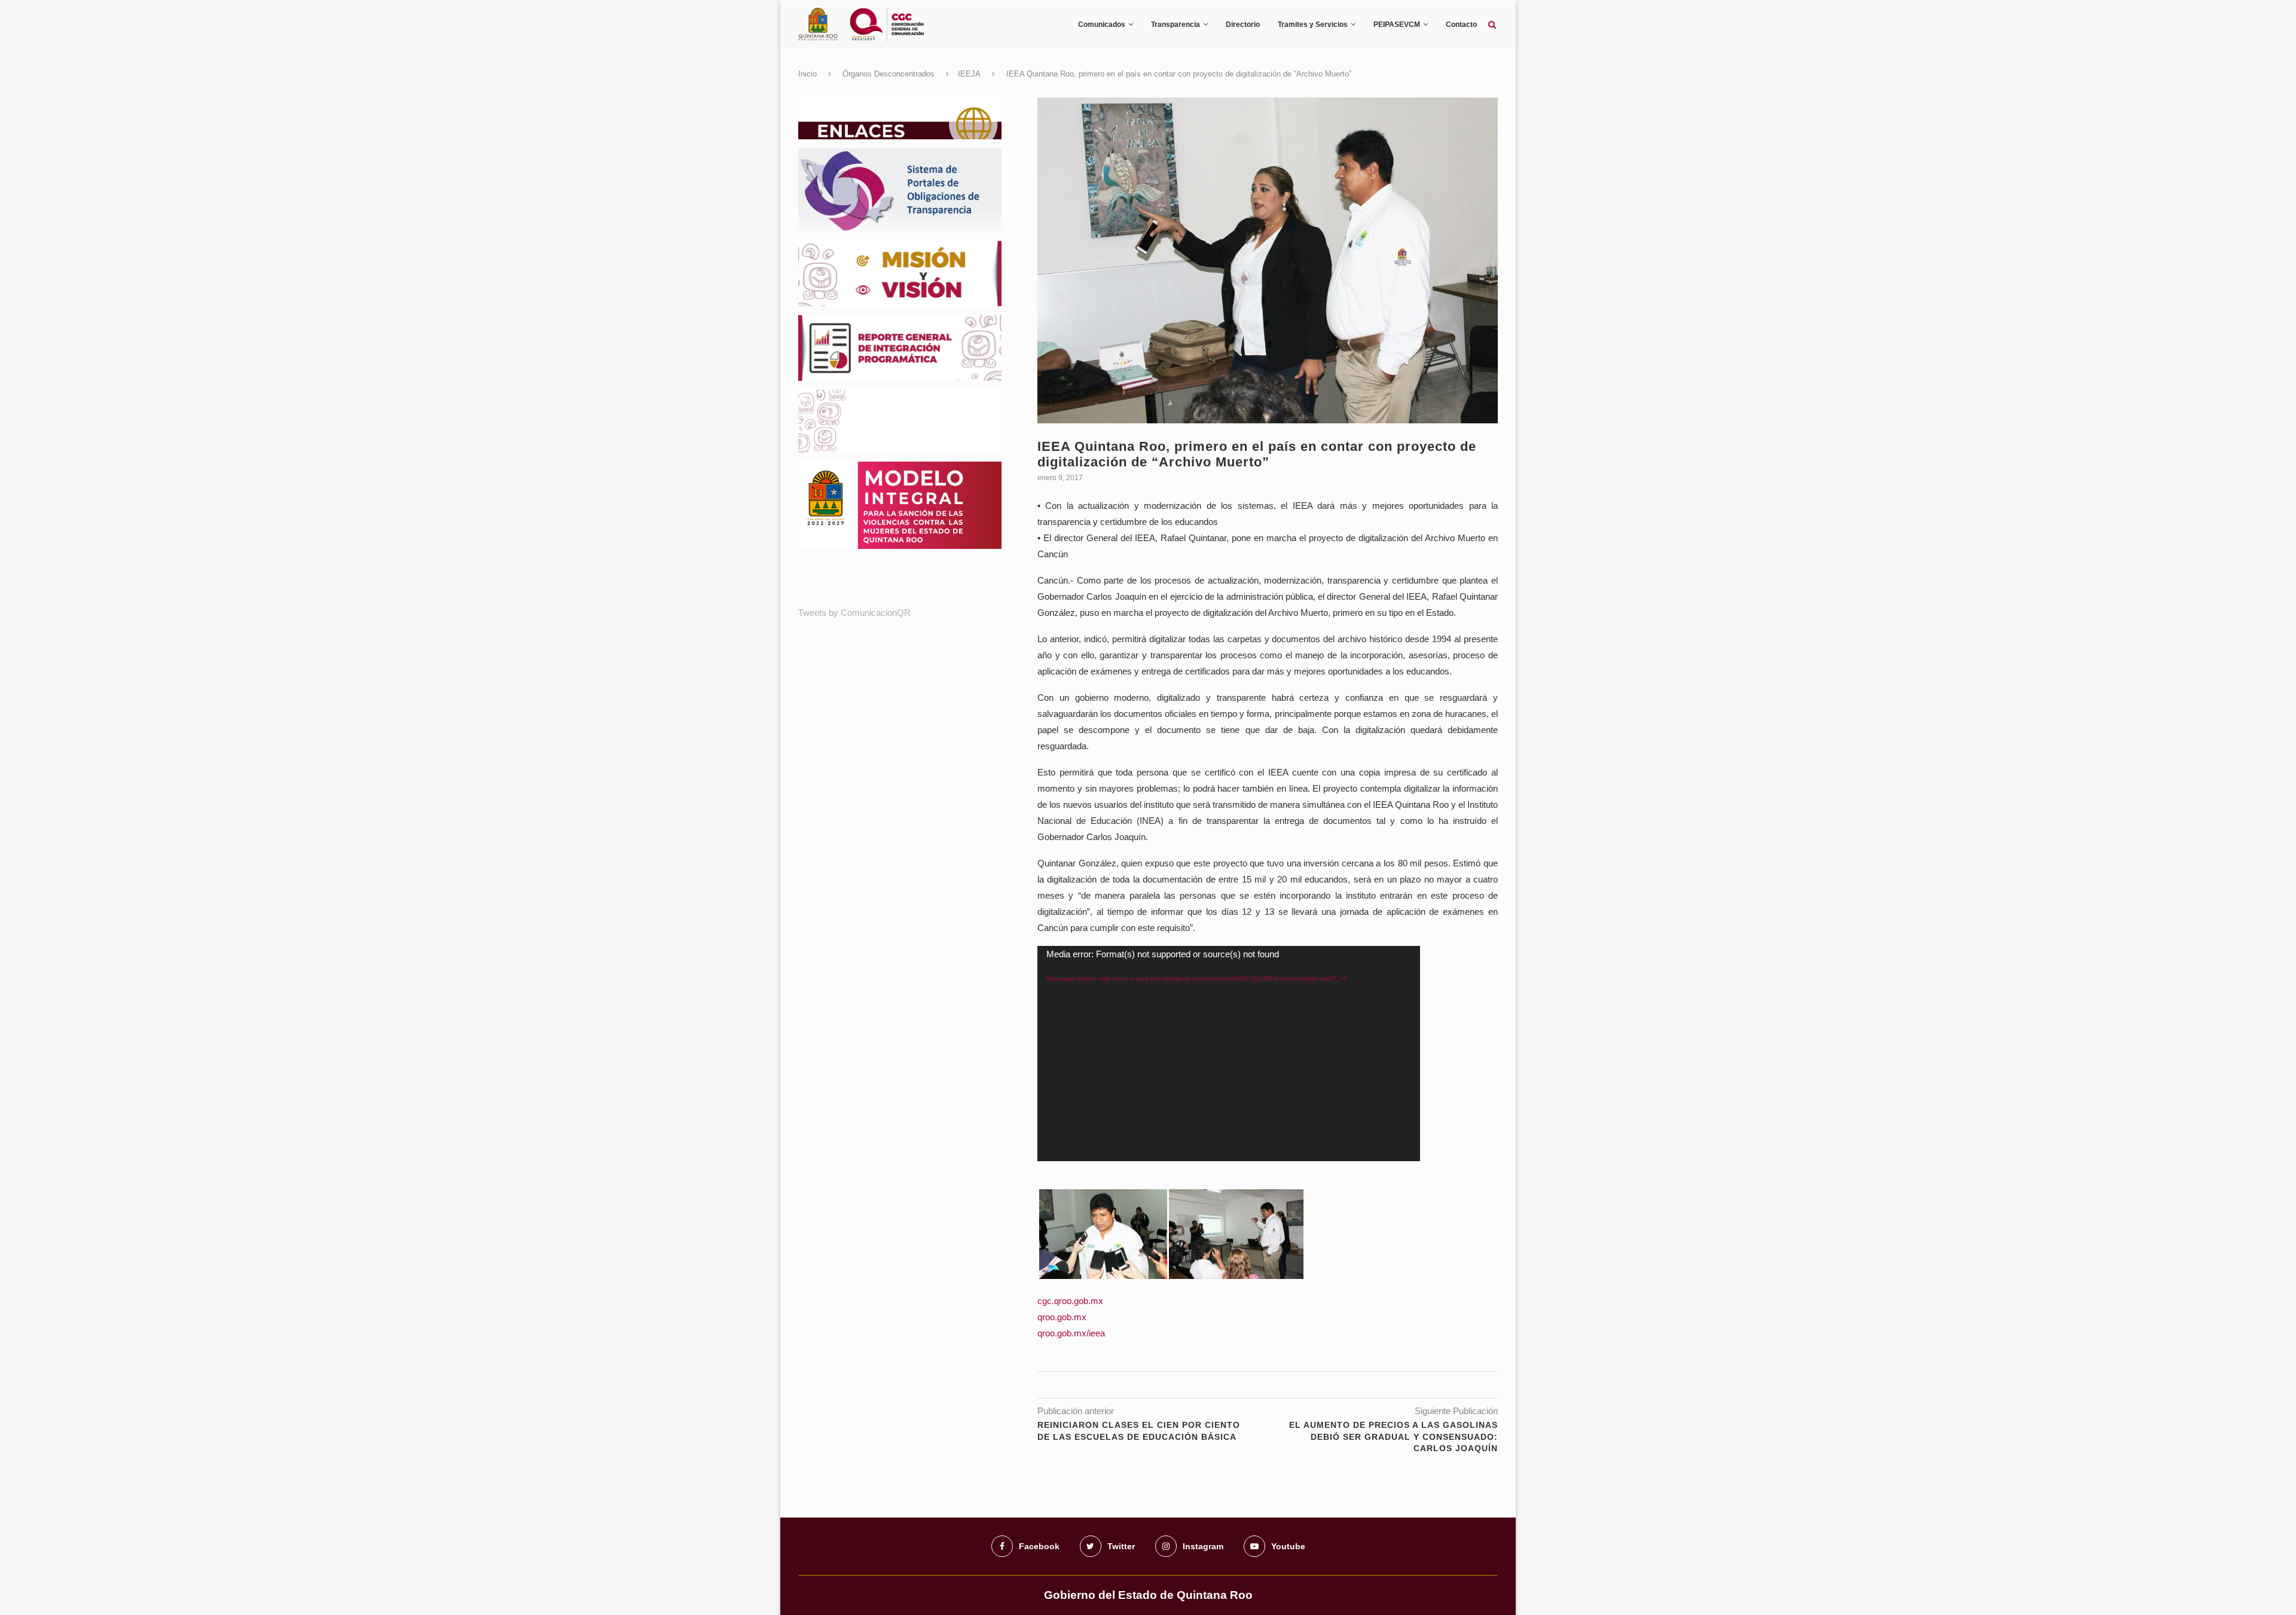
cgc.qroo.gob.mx (1070, 1301)
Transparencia (1176, 25)
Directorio (1243, 25)
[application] (1229, 1054)
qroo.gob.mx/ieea (1071, 1333)
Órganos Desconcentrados (889, 74)
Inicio (807, 74)
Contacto (1461, 25)
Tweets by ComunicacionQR (854, 613)
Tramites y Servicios (1313, 25)
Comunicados (1102, 25)
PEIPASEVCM (1397, 25)
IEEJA (969, 74)
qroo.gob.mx (1062, 1317)
